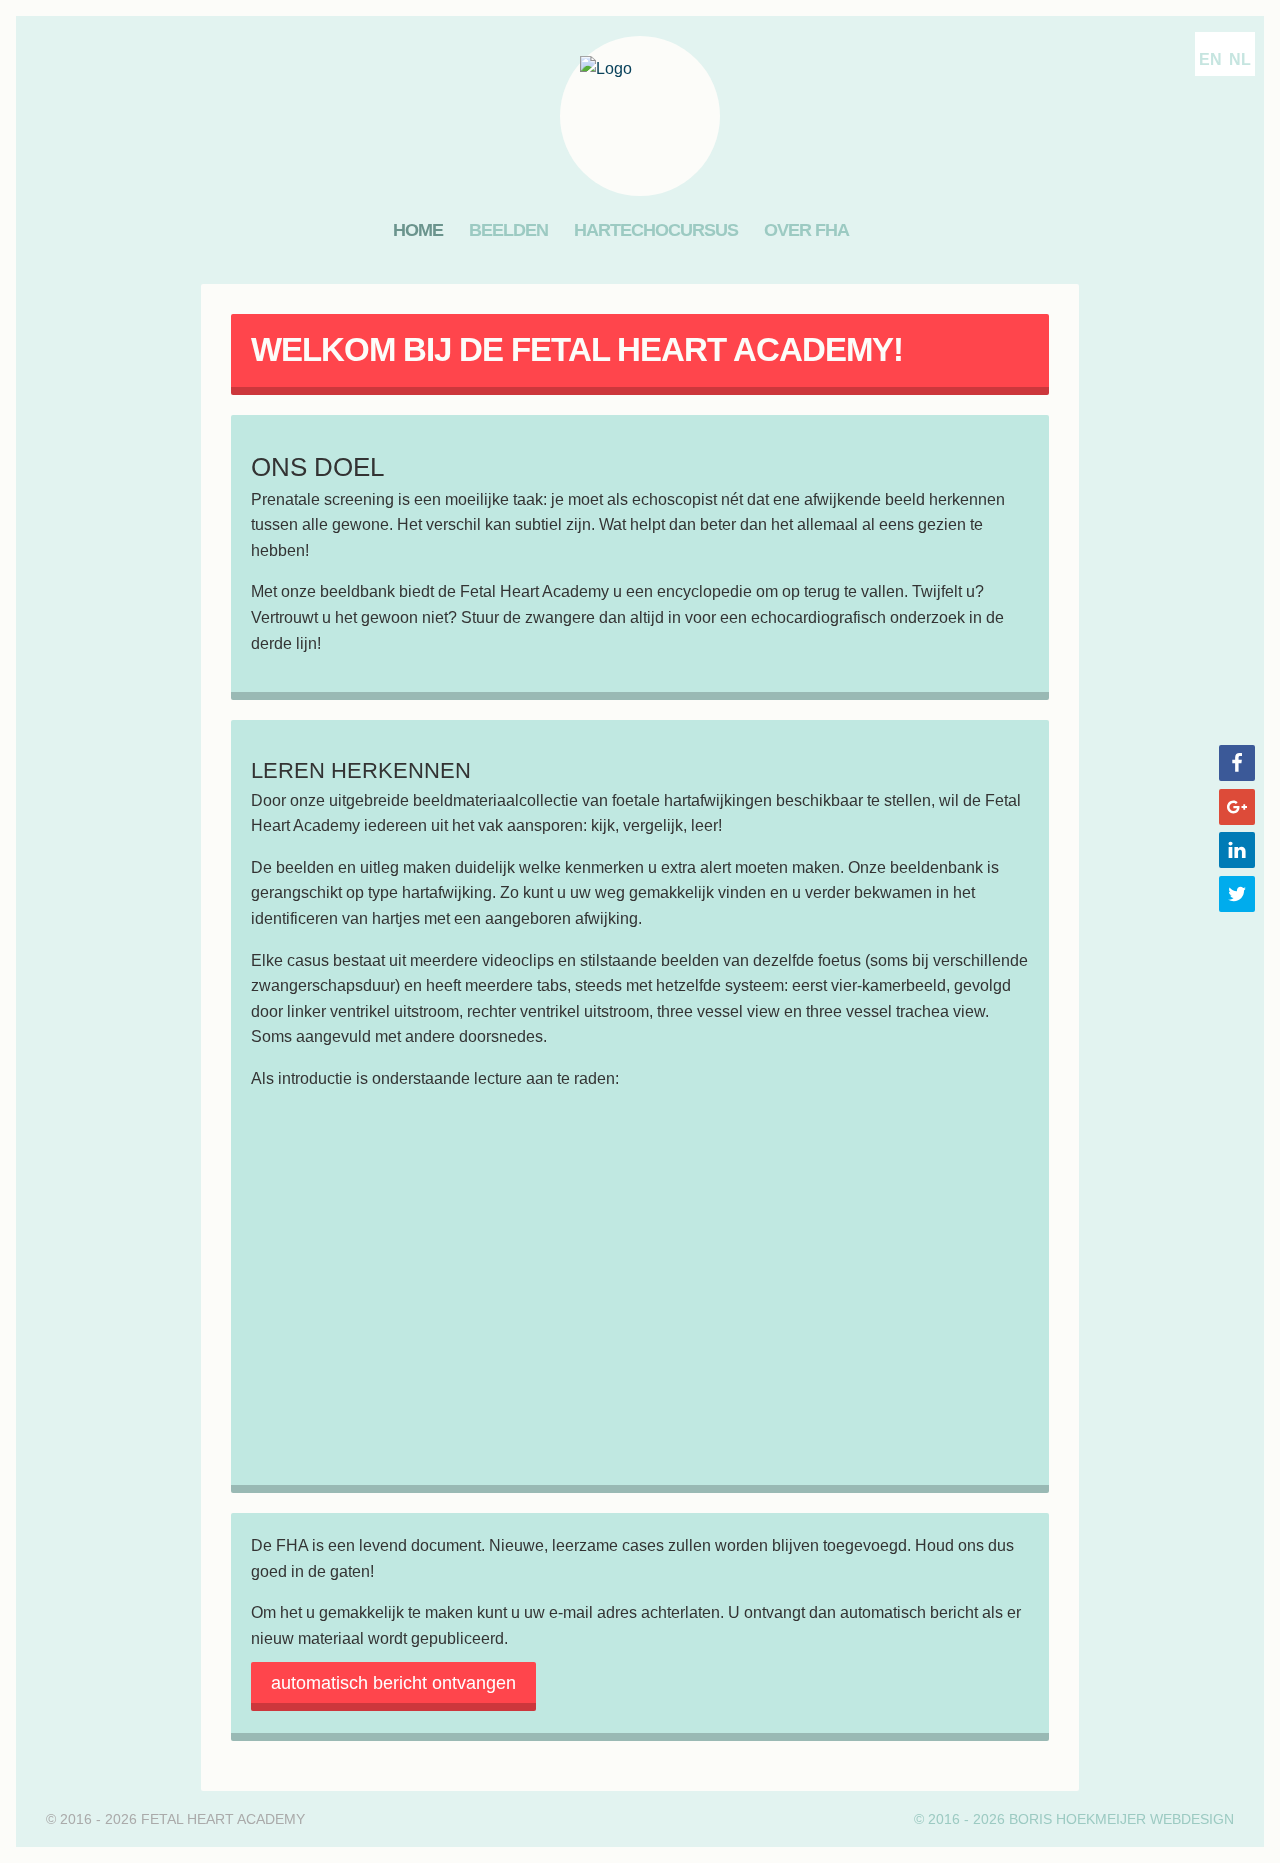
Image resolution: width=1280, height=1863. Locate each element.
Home (418, 230)
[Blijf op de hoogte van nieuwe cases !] (881, 230)
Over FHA (806, 230)
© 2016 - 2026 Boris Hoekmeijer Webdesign (1074, 1819)
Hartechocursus (656, 230)
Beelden (508, 230)
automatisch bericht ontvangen (393, 1682)
